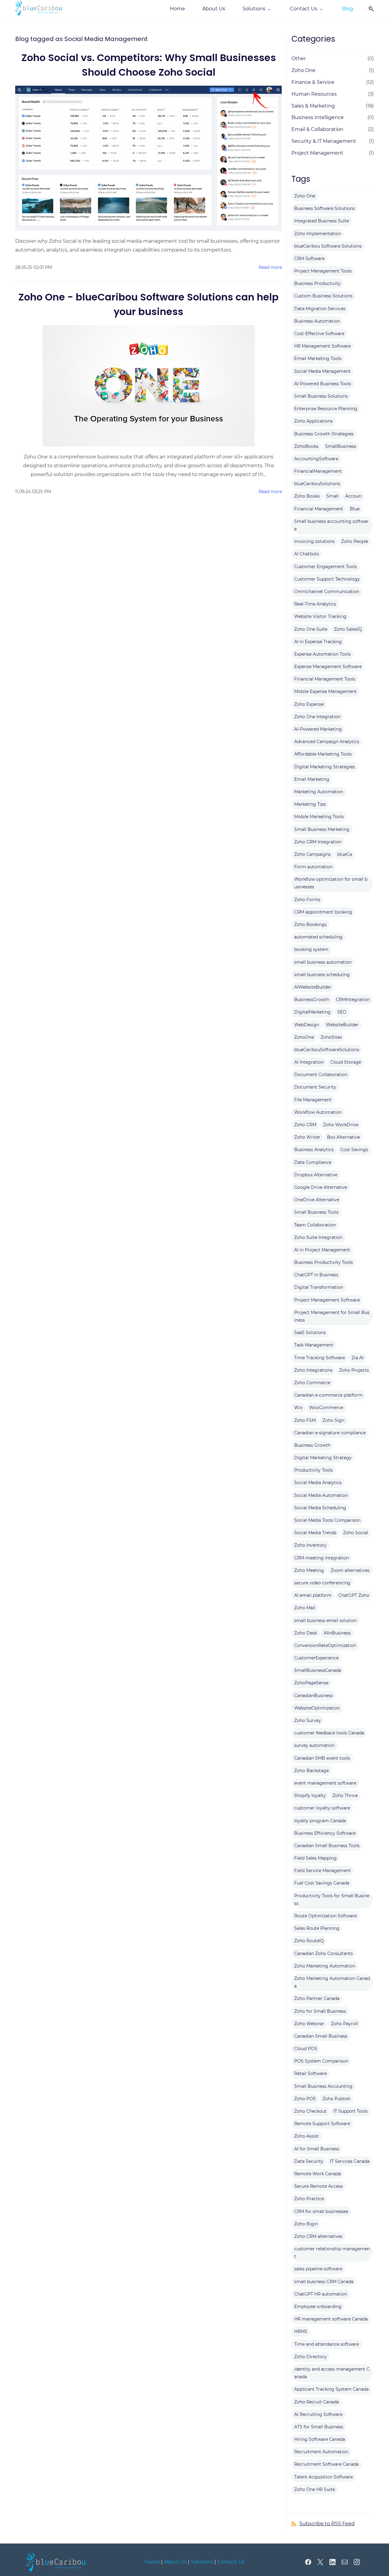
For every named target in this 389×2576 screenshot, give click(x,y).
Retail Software (310, 2073)
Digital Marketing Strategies (325, 767)
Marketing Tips (310, 804)
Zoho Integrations (313, 1370)
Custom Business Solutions (323, 296)
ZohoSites (331, 1037)
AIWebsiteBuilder (313, 987)
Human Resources (314, 94)
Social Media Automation (321, 1495)
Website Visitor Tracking (320, 616)
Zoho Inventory (310, 1545)
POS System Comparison (321, 2061)
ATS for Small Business (319, 2427)
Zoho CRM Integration (318, 842)
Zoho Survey (308, 1720)
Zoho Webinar (309, 2024)
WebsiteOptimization (317, 1708)
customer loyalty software (322, 1808)
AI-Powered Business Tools (323, 384)
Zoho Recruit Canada (317, 2402)
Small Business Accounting (323, 2086)
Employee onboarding (318, 2307)
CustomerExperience (316, 1658)
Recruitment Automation (321, 2452)
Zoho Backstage (312, 1771)
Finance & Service (313, 82)
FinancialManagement (318, 471)
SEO (342, 1012)
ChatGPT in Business (316, 1275)
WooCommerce (326, 1408)
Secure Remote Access (318, 2186)
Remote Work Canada (318, 2174)
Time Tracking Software (320, 1358)
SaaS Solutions (310, 1333)
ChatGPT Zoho (354, 1595)
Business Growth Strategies (324, 434)
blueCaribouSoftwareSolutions (327, 1050)
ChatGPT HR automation (321, 2294)
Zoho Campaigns (312, 854)
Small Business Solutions (321, 396)
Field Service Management (323, 1871)
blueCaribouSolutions (317, 484)
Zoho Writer (307, 1137)
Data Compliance (313, 1162)
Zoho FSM (305, 1420)
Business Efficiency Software (325, 1833)
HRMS (301, 2331)
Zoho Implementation (318, 234)
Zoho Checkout (310, 2111)
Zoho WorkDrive (341, 1125)
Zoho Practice (309, 2199)
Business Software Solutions (324, 208)
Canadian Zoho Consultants (324, 1953)
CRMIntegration (353, 1000)
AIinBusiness (337, 1633)
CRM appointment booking (323, 912)
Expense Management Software (328, 667)
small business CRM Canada (324, 2282)
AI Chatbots (307, 554)
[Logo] (39, 9)
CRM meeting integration (322, 1558)
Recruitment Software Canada (326, 2464)
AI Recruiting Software (318, 2414)
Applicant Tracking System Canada (331, 2389)
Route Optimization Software (325, 1916)
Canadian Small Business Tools (327, 1846)
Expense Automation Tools (322, 654)
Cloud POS (306, 2049)
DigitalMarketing (312, 1012)
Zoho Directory (310, 2357)
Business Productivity (317, 283)
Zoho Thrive (345, 1796)
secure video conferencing (322, 1583)
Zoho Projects (354, 1370)
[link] (57, 2556)
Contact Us (231, 2562)
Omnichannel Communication (327, 592)
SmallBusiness (341, 446)
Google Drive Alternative (321, 1187)
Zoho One (303, 70)
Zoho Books (307, 496)
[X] (320, 2562)
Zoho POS (305, 2099)
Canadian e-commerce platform (328, 1395)
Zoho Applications (313, 421)
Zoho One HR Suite (315, 2489)
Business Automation (317, 321)
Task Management (314, 1345)
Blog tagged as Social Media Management (81, 39)
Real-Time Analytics (315, 604)
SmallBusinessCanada (318, 1670)
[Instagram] (357, 2562)
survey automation (314, 1745)
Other (299, 58)
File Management (313, 1100)
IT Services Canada (350, 2161)
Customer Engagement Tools (325, 567)
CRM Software (309, 259)
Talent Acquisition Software (324, 2477)
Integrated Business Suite (322, 221)
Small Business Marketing (322, 829)
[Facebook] (308, 2562)
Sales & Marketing (313, 106)
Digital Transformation (319, 1287)
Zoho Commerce (312, 1383)
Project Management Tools (323, 271)
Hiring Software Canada (320, 2439)
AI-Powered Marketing (318, 729)
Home (152, 2562)
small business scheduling (322, 975)
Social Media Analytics (318, 1483)
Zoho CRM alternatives (318, 2236)
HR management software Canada (331, 2319)
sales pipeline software (318, 2269)
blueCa (345, 854)
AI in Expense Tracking (318, 642)
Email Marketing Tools (318, 358)
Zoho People (355, 541)
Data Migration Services (320, 309)
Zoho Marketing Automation (325, 1966)
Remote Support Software (322, 2124)
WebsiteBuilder (342, 1025)
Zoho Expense (309, 704)
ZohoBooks (306, 446)
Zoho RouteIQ (309, 1941)
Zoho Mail (305, 1608)
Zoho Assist (306, 2136)
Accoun (353, 496)
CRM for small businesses (321, 2211)
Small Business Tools (316, 1212)
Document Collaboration (321, 1075)
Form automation (313, 867)
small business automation (323, 962)
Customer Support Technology (327, 579)
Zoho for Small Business (320, 2011)
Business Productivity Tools (324, 1262)
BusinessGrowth (312, 1000)
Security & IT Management (324, 141)
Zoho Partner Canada (317, 1998)
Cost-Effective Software (319, 334)
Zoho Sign (333, 1420)
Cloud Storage (346, 1062)
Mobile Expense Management (325, 691)
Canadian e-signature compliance (330, 1433)
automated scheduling (318, 937)
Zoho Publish (336, 2099)
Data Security (309, 2161)
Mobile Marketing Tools (319, 817)
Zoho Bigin (306, 2224)
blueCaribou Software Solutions (328, 246)
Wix (298, 1408)
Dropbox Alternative (316, 1175)
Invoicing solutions (314, 541)
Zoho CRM (305, 1125)
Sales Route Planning (317, 1928)
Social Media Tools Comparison (327, 1520)
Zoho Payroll (344, 2024)
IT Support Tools (351, 2111)
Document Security (315, 1087)
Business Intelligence (318, 117)
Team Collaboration (315, 1225)
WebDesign (307, 1025)
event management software (325, 1783)
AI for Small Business (317, 2149)
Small (332, 496)
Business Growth (312, 1445)
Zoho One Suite (311, 629)
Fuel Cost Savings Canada (322, 1883)
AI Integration (309, 1062)
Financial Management (319, 509)
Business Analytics (314, 1150)
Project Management (317, 153)
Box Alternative (343, 1137)
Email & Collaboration (317, 129)
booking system (311, 949)
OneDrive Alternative (317, 1200)
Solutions (202, 2562)
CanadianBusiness (313, 1696)
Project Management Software (327, 1300)
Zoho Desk (306, 1633)
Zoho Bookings (310, 924)
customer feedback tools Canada (329, 1733)
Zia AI (358, 1358)
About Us (175, 2562)
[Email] (345, 2562)
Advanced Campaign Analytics (327, 742)
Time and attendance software (327, 2344)
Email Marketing (312, 779)
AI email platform (313, 1595)
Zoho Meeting (309, 1570)
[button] (369, 9)
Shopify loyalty (310, 1796)
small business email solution (325, 1621)
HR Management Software (322, 346)
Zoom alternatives (350, 1570)
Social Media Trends (315, 1533)
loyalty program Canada (320, 1821)
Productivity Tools (313, 1470)
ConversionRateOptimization (325, 1645)
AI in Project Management (322, 1250)
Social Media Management (322, 371)
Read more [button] (270, 267)
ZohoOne (304, 1037)
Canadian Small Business (321, 2036)
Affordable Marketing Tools (323, 754)
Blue (355, 509)
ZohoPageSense (311, 1683)
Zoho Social (356, 1533)
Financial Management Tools (325, 679)
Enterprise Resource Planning (326, 409)
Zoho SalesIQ (348, 629)
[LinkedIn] (332, 2562)
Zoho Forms (307, 900)
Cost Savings (354, 1150)
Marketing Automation (319, 792)
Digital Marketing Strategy (323, 1458)
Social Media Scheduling (320, 1508)
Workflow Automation (318, 1112)
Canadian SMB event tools (322, 1758)
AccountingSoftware (316, 459)
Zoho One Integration (317, 717)
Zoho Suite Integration (318, 1237)
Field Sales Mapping (315, 1858)
